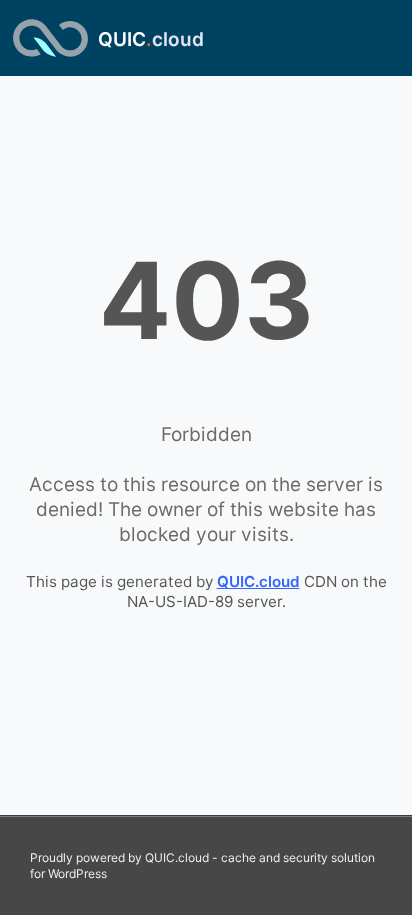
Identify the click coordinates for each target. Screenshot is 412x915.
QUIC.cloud (258, 581)
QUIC (151, 39)
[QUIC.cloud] (50, 38)
